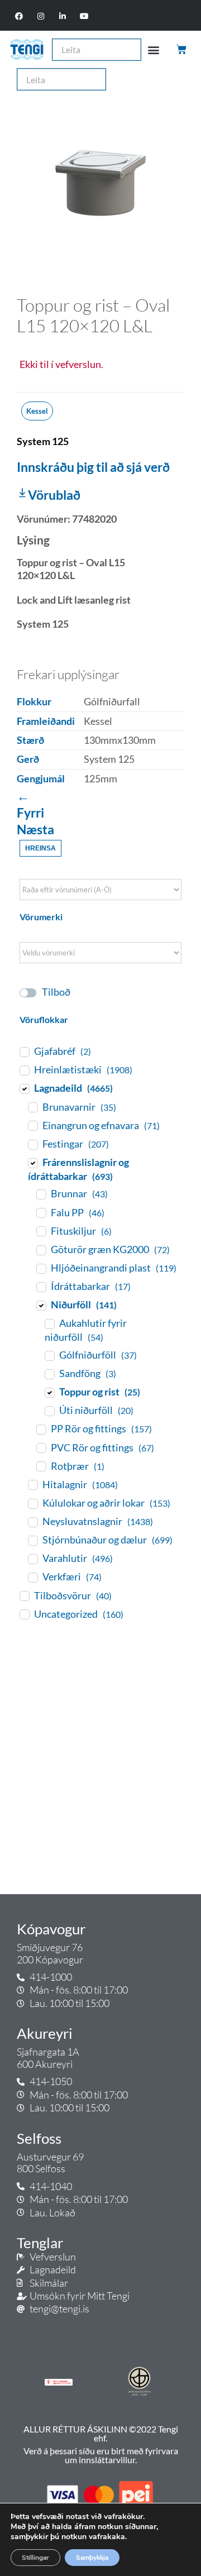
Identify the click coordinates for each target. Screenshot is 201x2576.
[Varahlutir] (32, 1559)
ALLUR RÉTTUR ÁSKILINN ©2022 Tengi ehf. (101, 2433)
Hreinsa (40, 848)
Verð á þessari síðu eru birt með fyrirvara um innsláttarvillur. (101, 2455)
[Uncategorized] (24, 1614)
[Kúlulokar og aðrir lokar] (32, 1503)
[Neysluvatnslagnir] (32, 1522)
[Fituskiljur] (41, 1231)
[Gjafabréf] (24, 1052)
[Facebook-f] (19, 16)
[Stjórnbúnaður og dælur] (32, 1540)
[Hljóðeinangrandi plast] (41, 1268)
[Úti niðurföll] (49, 1411)
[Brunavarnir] (32, 1107)
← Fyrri (30, 804)
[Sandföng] (49, 1374)
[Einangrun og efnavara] (32, 1125)
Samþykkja (92, 2558)
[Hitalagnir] (32, 1484)
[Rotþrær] (41, 1466)
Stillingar (35, 2558)
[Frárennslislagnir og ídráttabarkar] (32, 1163)
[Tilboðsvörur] (24, 1595)
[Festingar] (32, 1144)
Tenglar (40, 2243)
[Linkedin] (63, 16)
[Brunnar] (41, 1194)
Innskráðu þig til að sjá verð (93, 467)
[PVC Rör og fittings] (41, 1447)
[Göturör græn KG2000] (41, 1250)
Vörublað (54, 495)
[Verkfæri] (32, 1577)
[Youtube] (85, 16)
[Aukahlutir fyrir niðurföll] (49, 1323)
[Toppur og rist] (49, 1392)
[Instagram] (40, 16)
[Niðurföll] (41, 1305)
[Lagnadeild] (24, 1088)
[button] (154, 49)
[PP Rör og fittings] (41, 1429)
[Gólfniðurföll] (49, 1355)
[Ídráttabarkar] (41, 1287)
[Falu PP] (41, 1212)
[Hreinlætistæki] (24, 1070)
